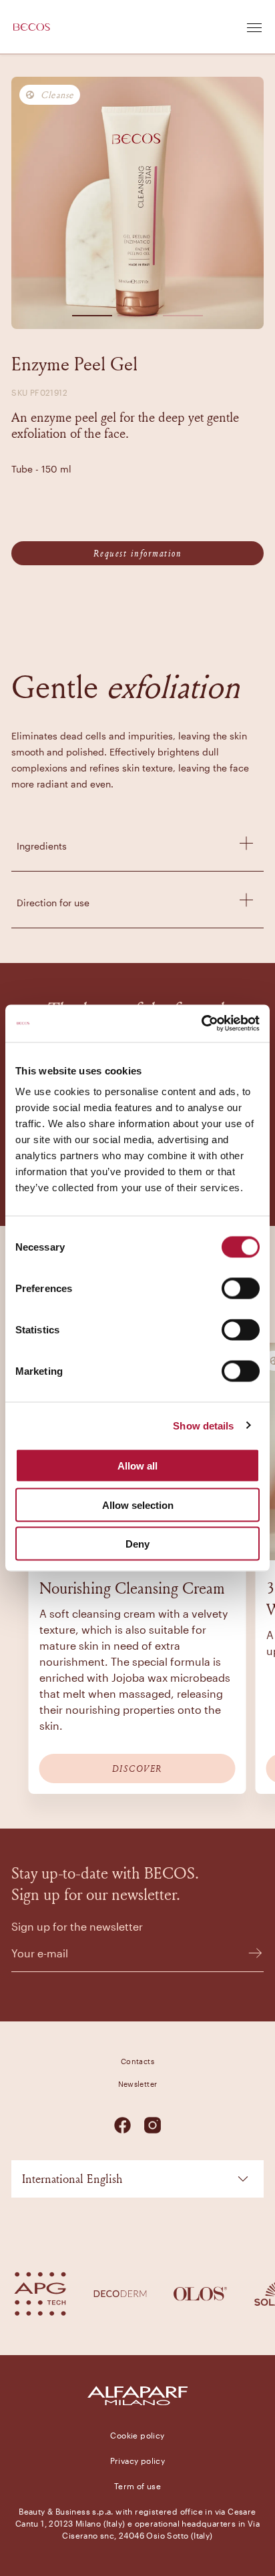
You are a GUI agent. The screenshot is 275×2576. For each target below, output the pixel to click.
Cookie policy (137, 2435)
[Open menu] (254, 27)
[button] (92, 313)
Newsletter (138, 2084)
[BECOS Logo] (32, 27)
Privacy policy (138, 2461)
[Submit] (249, 1953)
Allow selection (138, 1505)
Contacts (137, 2061)
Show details (203, 1425)
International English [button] (72, 2179)
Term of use (137, 2486)
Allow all (137, 1466)
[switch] (241, 1289)
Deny (137, 1544)
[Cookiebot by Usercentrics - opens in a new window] (201, 1024)
